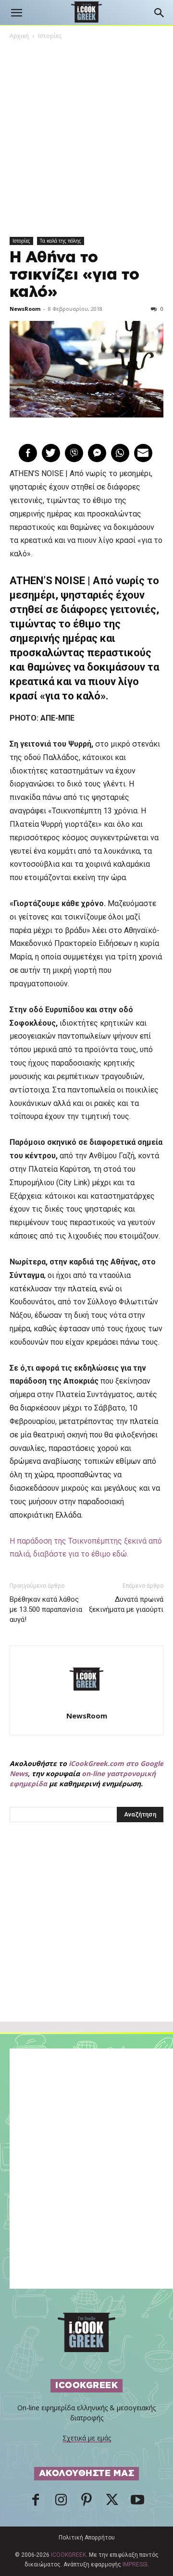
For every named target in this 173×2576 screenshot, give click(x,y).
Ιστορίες (50, 36)
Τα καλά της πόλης (61, 241)
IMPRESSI (135, 2564)
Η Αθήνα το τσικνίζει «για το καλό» (74, 275)
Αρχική (19, 36)
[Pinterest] (86, 2502)
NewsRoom (25, 309)
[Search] (160, 13)
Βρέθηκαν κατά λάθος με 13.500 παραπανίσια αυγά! (46, 1609)
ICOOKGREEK (68, 2555)
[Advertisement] (86, 1943)
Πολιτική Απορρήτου (87, 2538)
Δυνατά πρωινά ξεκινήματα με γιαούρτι (126, 1604)
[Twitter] (112, 2502)
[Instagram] (61, 2502)
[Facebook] (36, 2502)
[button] (16, 13)
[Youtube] (137, 2502)
